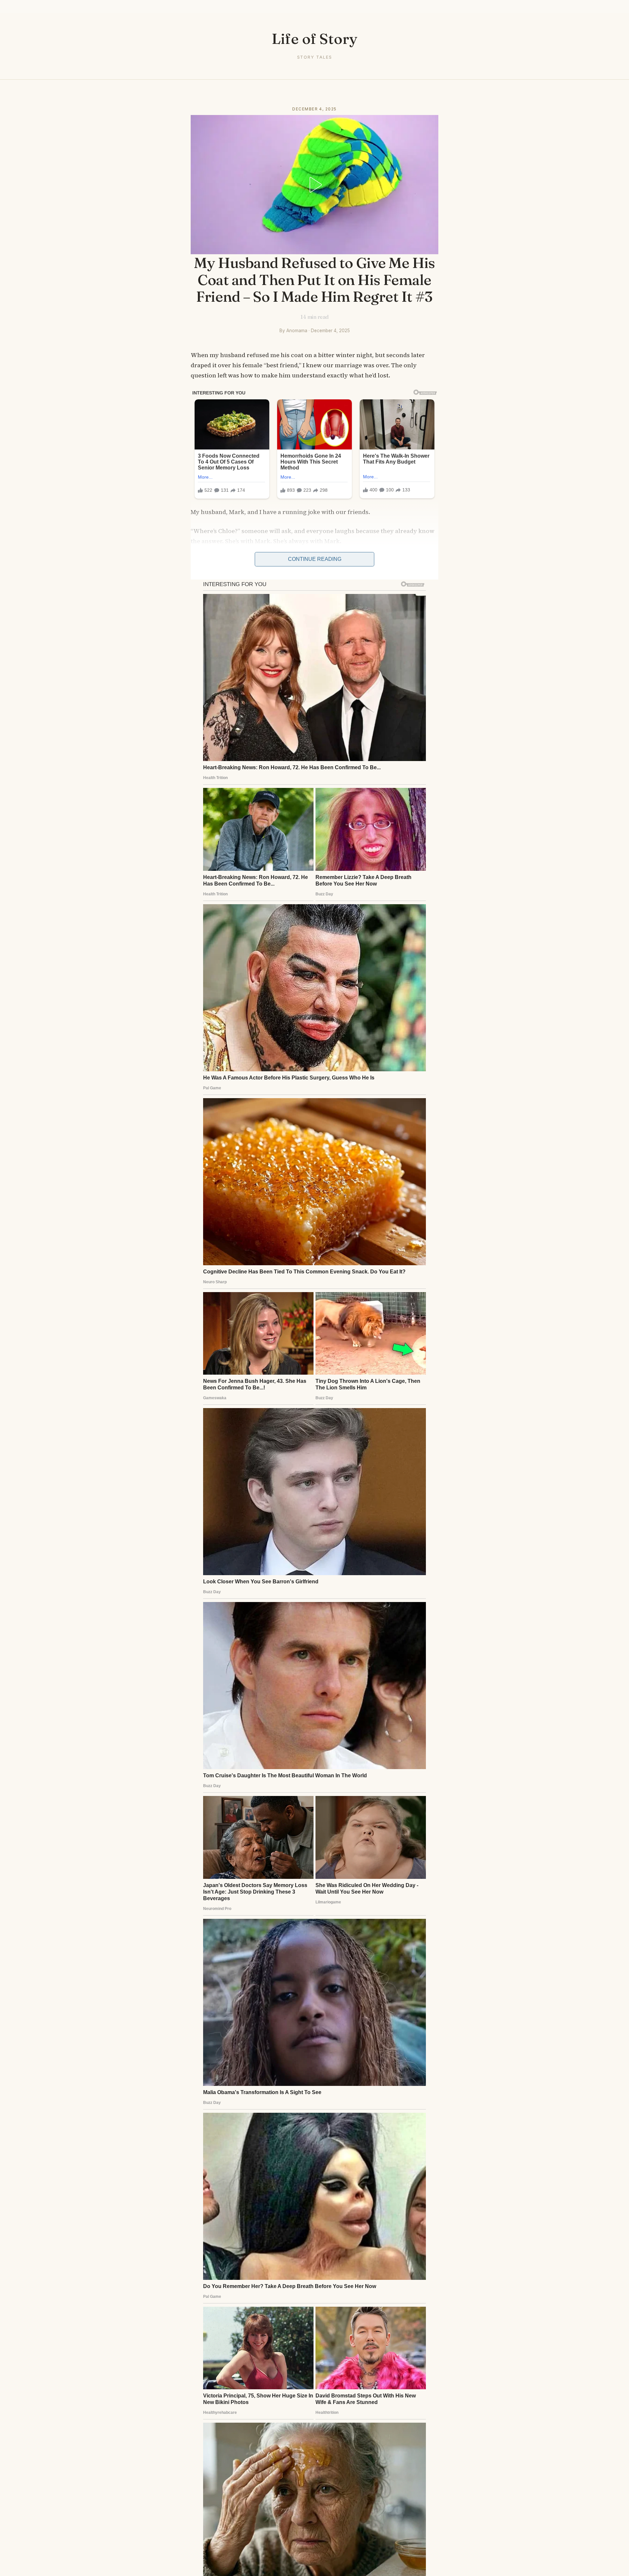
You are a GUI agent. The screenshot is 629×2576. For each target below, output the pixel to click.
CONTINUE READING (315, 559)
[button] (314, 185)
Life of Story (315, 38)
